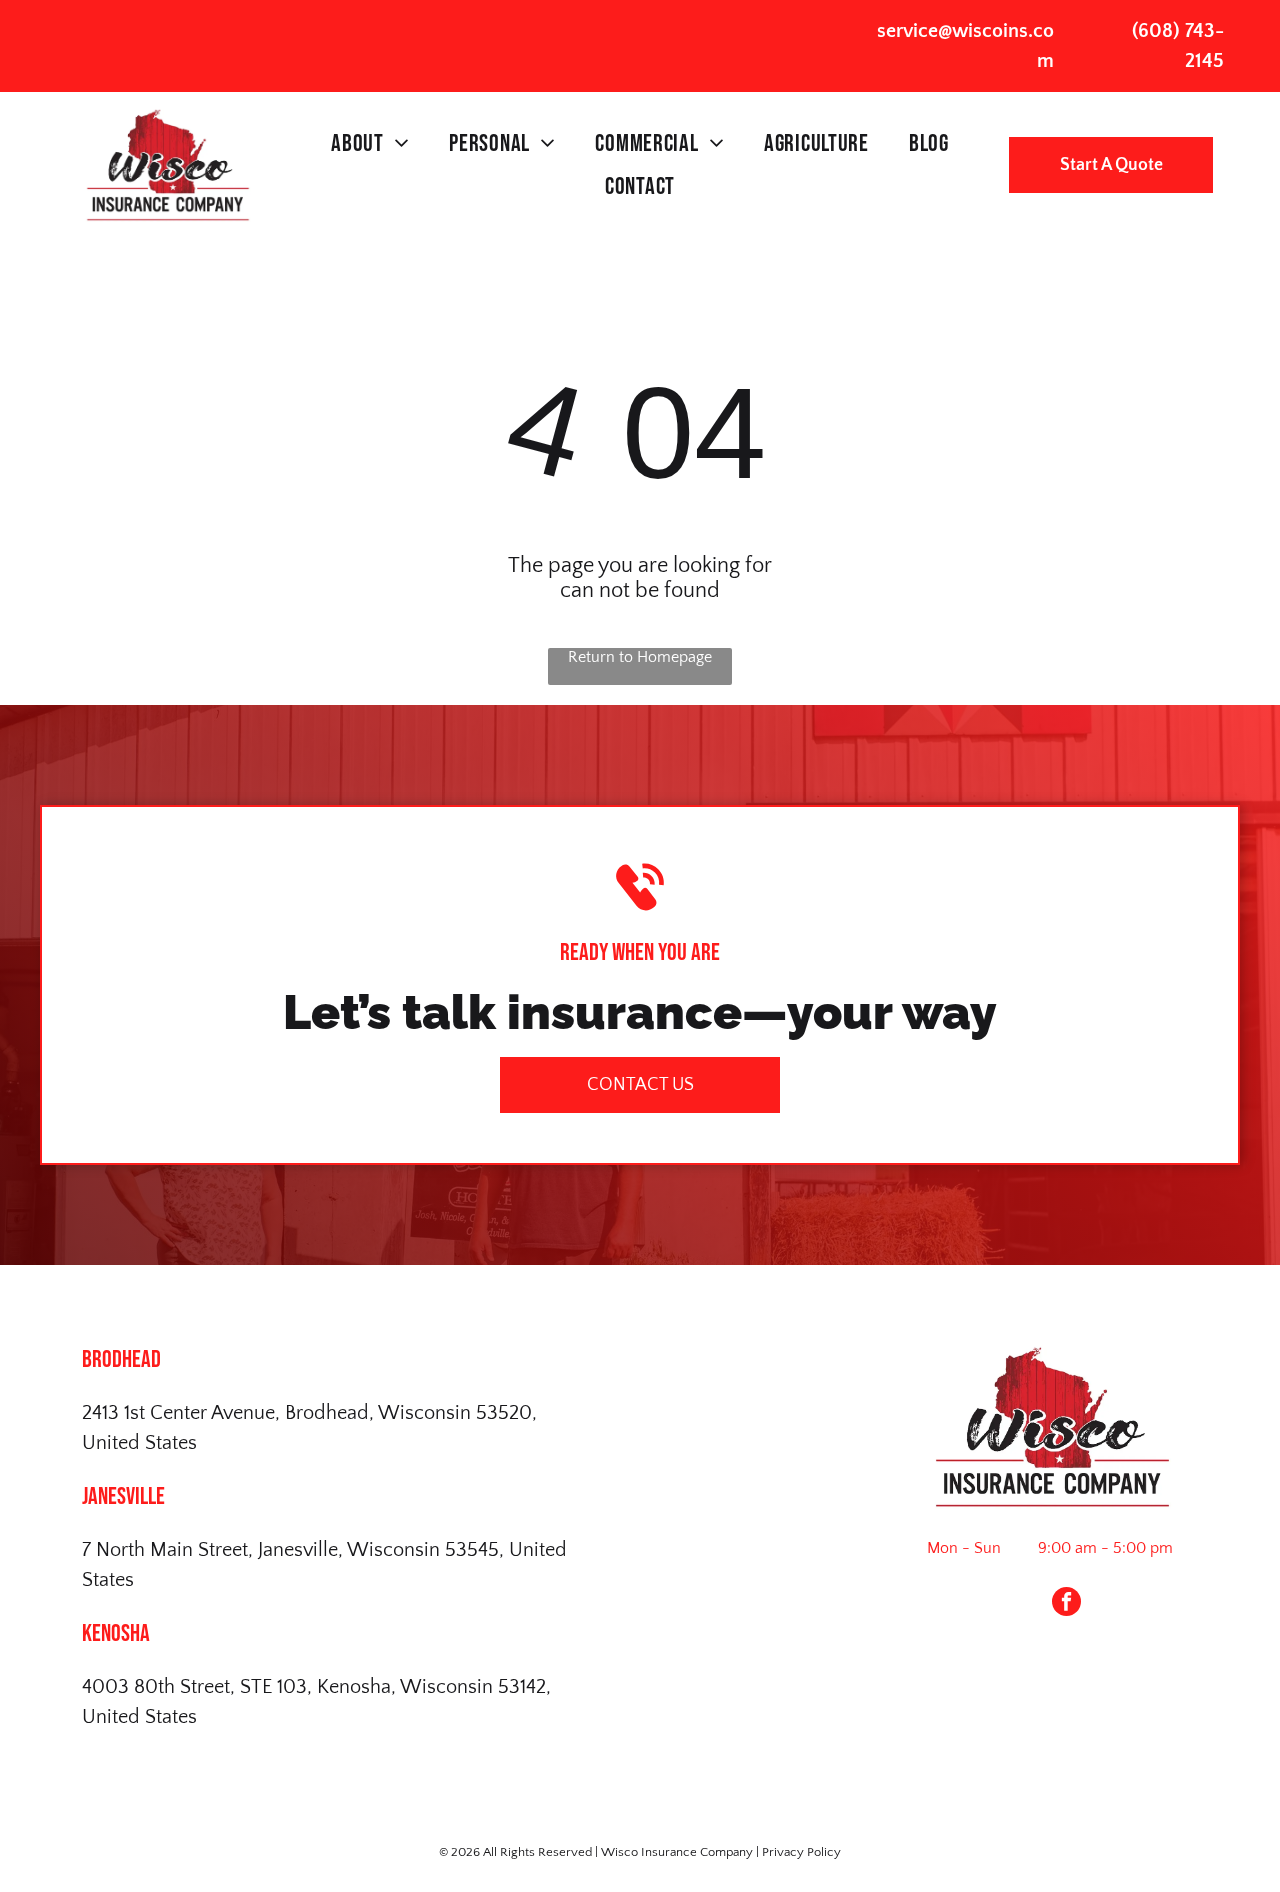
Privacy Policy (801, 1852)
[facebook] (1066, 1604)
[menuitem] (370, 143)
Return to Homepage (640, 657)
